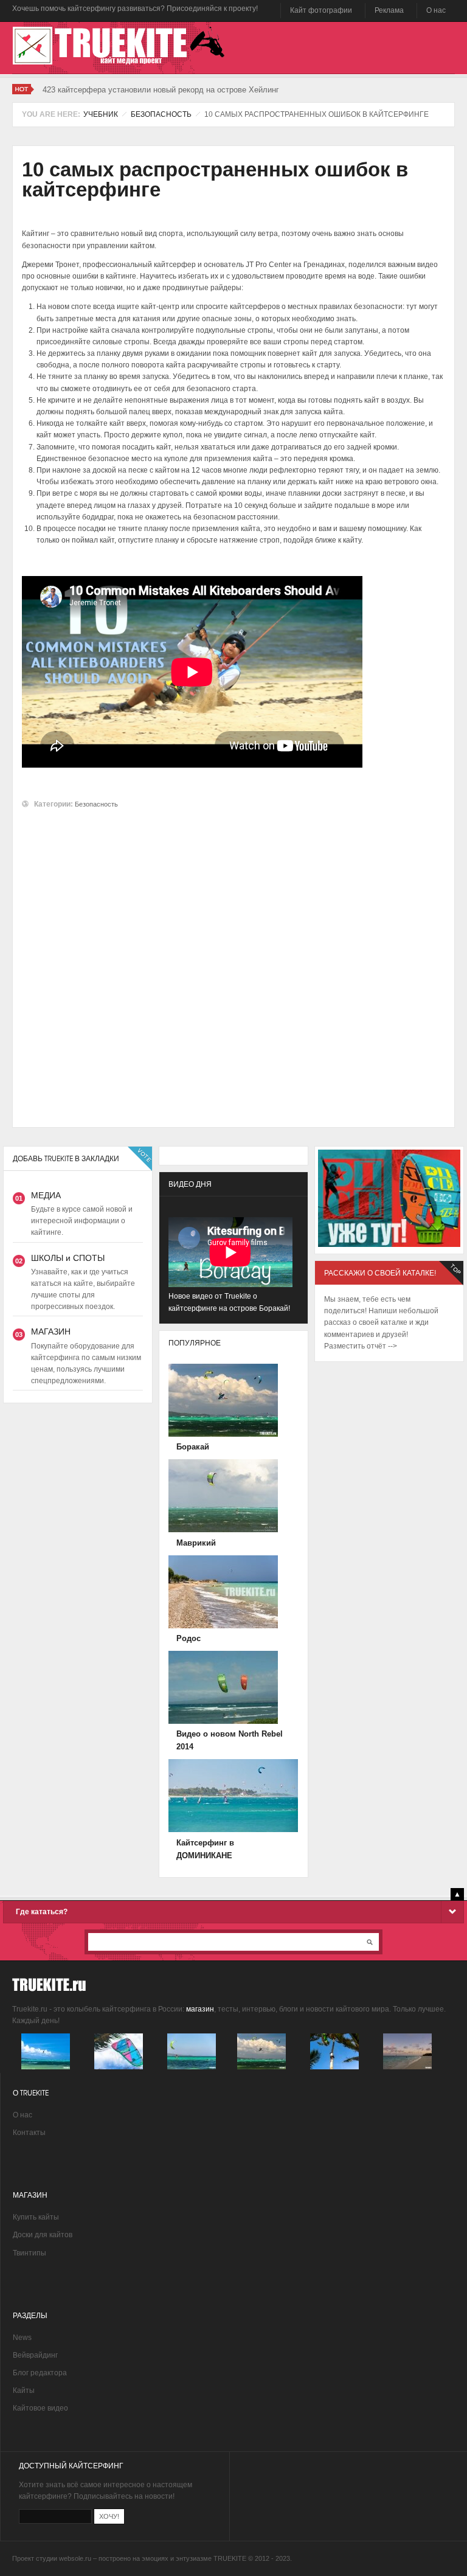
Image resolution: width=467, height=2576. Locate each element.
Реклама (389, 10)
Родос (189, 1638)
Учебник (101, 114)
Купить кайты (36, 2217)
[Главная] (124, 46)
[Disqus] (233, 962)
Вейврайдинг (35, 2355)
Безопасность (161, 114)
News (22, 2338)
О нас (436, 10)
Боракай (193, 1447)
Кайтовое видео (40, 2408)
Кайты (24, 2390)
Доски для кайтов (43, 2235)
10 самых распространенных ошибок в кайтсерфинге (215, 179)
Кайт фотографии (321, 10)
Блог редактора (40, 2373)
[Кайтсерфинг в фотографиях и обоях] (46, 2067)
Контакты (29, 2133)
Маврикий (196, 1543)
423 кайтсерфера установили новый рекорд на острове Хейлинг (161, 90)
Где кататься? (42, 1912)
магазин (200, 2009)
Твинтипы (29, 2253)
